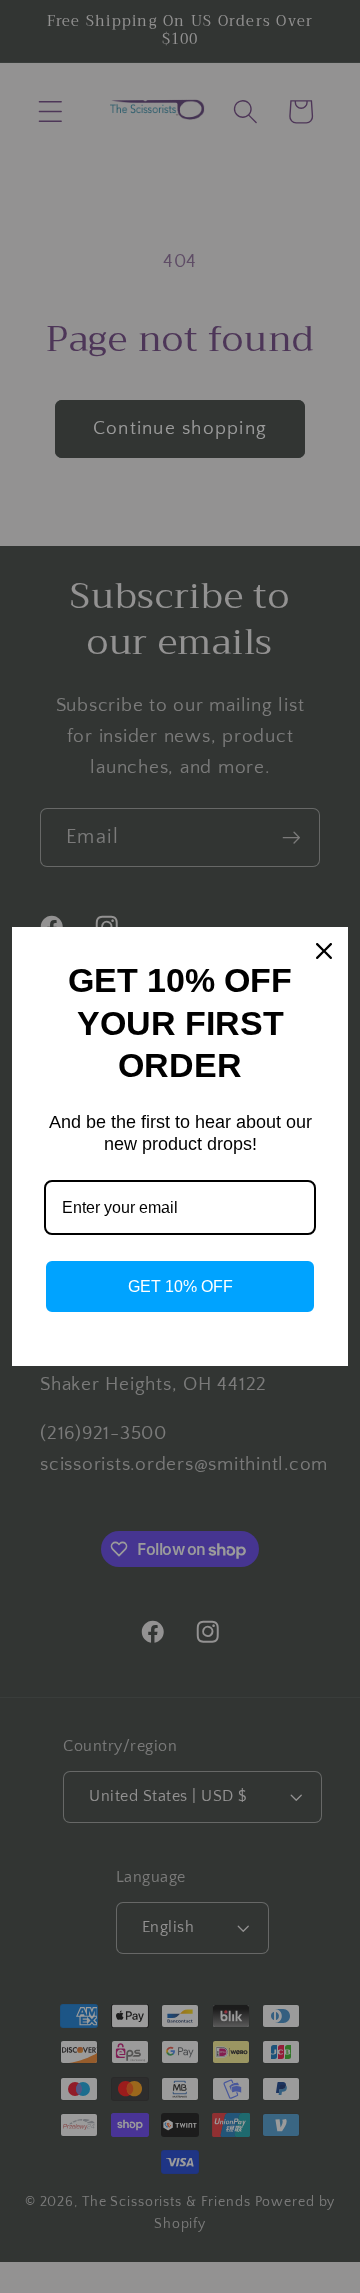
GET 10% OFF (180, 1286)
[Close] (324, 951)
